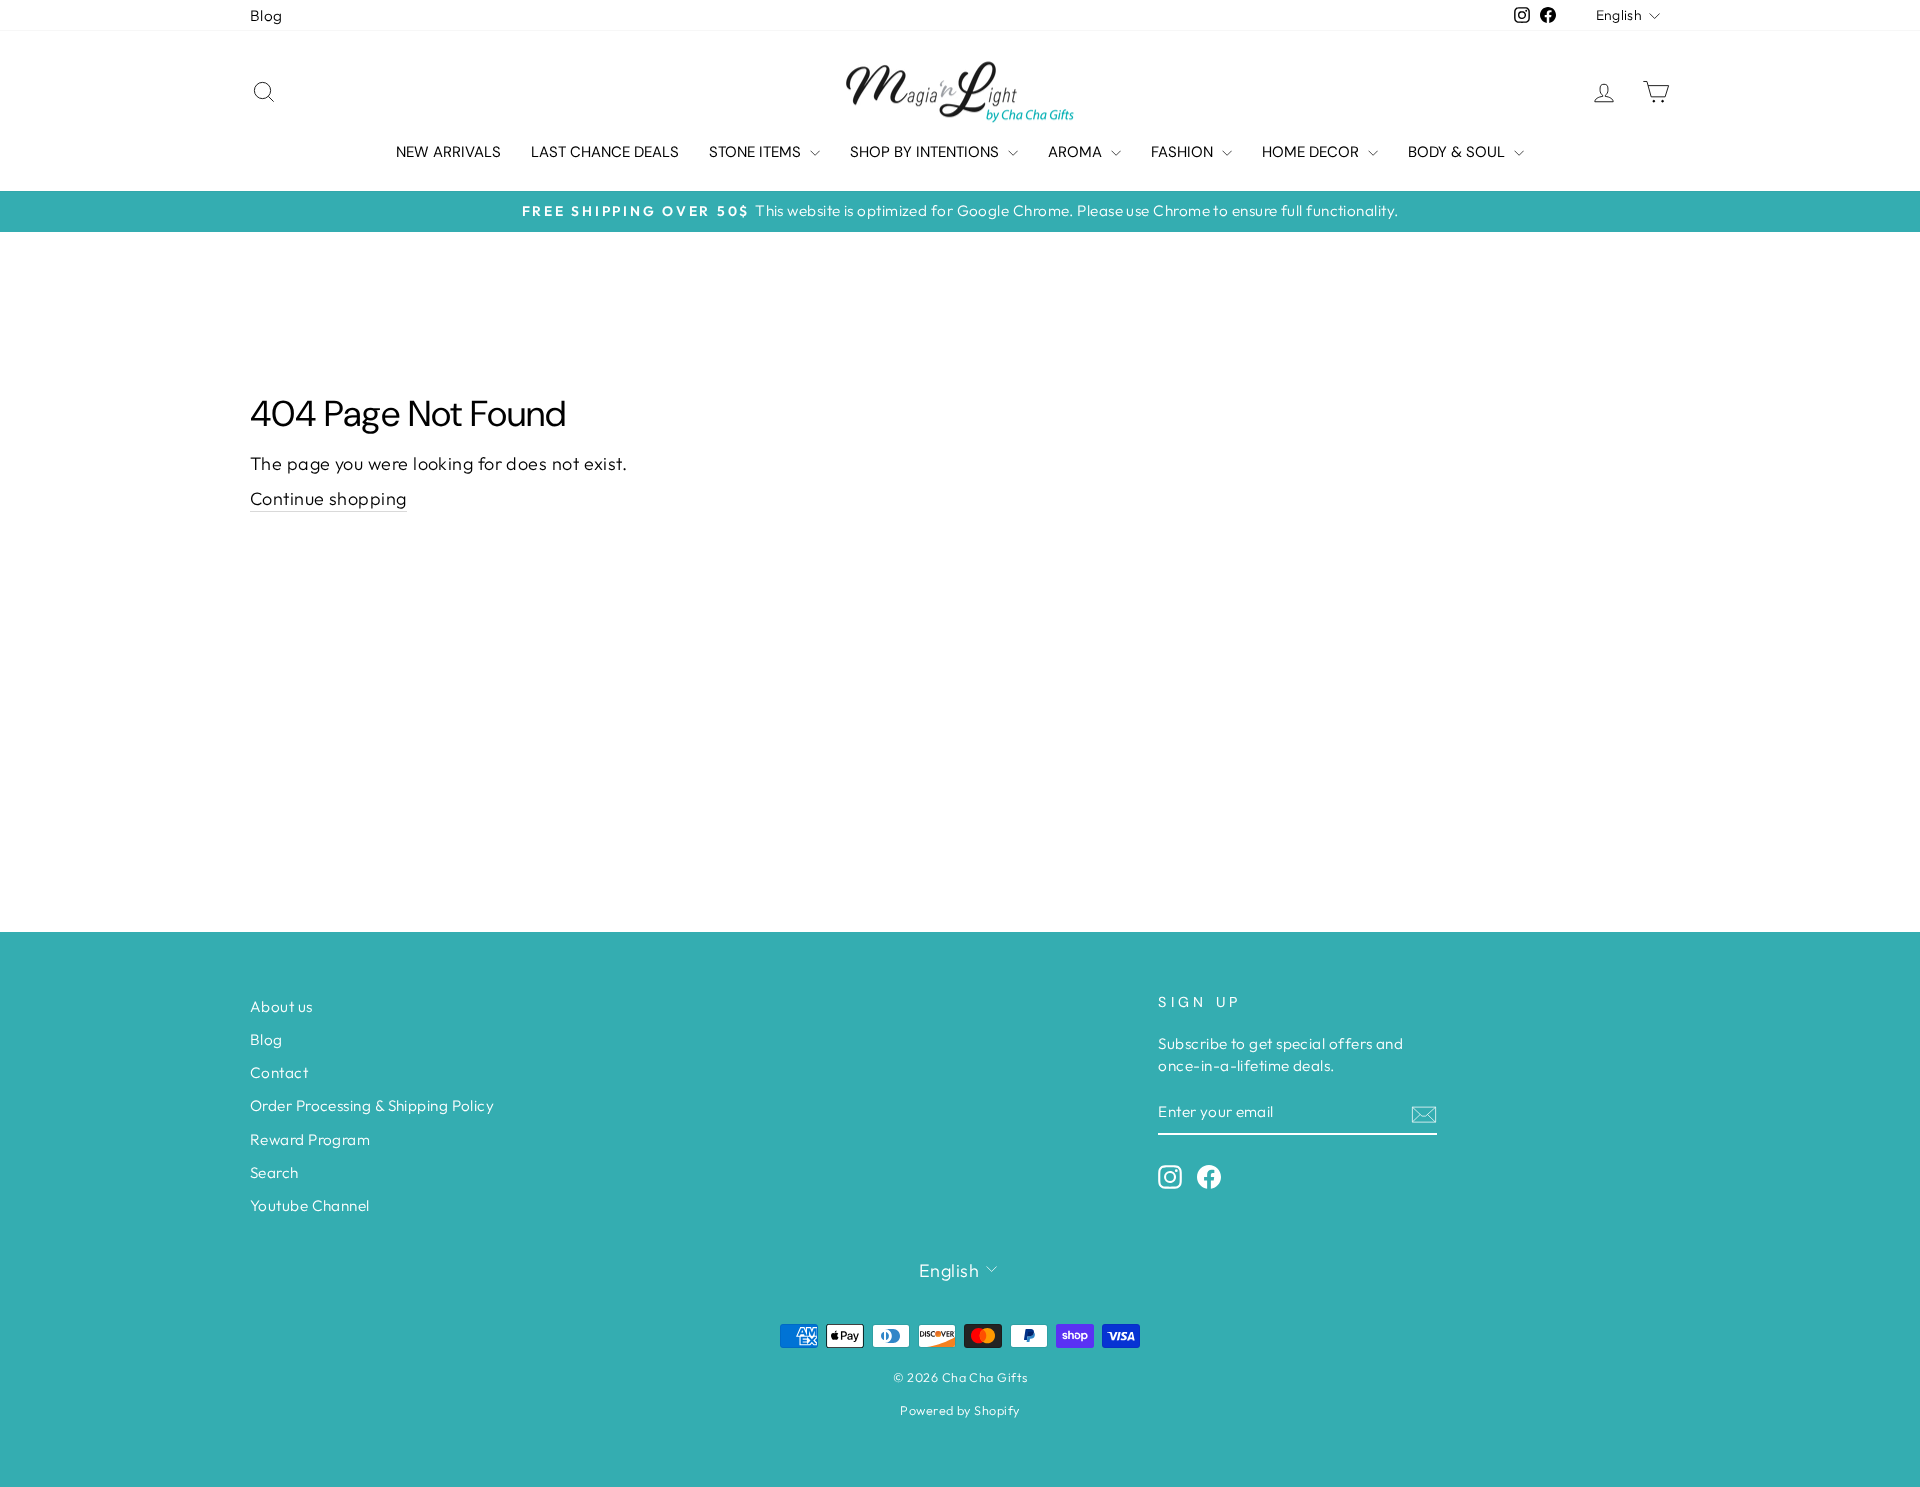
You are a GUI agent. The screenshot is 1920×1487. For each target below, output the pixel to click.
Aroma (1077, 152)
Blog (266, 15)
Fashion (1184, 152)
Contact (279, 1072)
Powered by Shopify (959, 1410)
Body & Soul (1458, 152)
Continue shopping (328, 498)
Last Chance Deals (605, 152)
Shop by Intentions (926, 152)
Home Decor (1312, 152)
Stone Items (757, 152)
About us (281, 1006)
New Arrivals (448, 152)
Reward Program (310, 1139)
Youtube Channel (310, 1205)
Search (274, 1172)
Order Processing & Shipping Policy (372, 1105)
